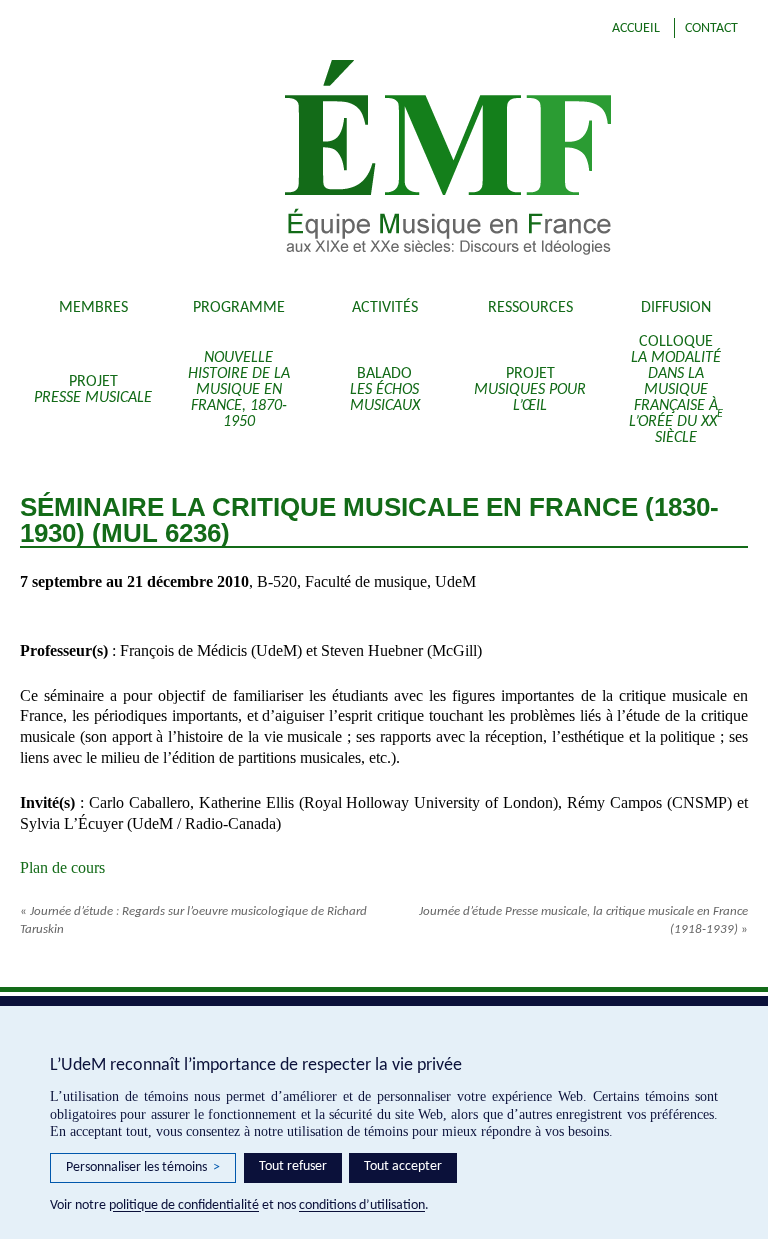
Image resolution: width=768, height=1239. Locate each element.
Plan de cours (62, 867)
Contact (711, 28)
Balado (385, 390)
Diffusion (676, 308)
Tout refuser (293, 1166)
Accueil (636, 28)
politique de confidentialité (184, 1205)
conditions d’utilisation (362, 1205)
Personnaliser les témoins (143, 1167)
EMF (473, 160)
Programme (239, 308)
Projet (93, 390)
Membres (93, 308)
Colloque (676, 390)
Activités (385, 308)
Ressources (530, 308)
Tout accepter (403, 1166)
